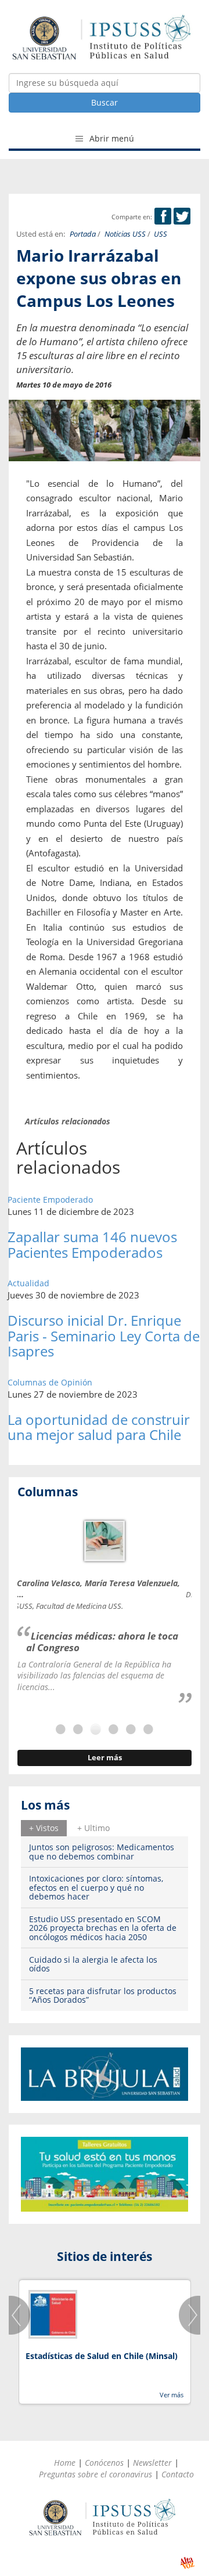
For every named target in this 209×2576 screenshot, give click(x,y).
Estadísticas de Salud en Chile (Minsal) (102, 2356)
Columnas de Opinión (50, 1382)
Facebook (163, 216)
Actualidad (28, 1283)
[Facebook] (163, 217)
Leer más (105, 1758)
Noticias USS (125, 234)
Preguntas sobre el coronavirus (96, 2474)
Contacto (178, 2474)
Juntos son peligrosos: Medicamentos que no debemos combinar (102, 1851)
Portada (83, 234)
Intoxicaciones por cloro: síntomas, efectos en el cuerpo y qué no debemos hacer (96, 1887)
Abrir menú (111, 138)
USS (161, 234)
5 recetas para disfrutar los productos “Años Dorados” (103, 1995)
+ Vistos (44, 1828)
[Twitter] (182, 217)
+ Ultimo (93, 1828)
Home (65, 2463)
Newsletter (152, 2463)
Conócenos (104, 2463)
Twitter (182, 216)
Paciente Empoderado (50, 1200)
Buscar (105, 102)
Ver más (172, 2395)
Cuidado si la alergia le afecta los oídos (93, 1964)
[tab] (44, 1828)
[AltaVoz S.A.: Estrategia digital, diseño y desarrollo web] (187, 2563)
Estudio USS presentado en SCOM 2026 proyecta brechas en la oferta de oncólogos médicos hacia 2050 (103, 1928)
